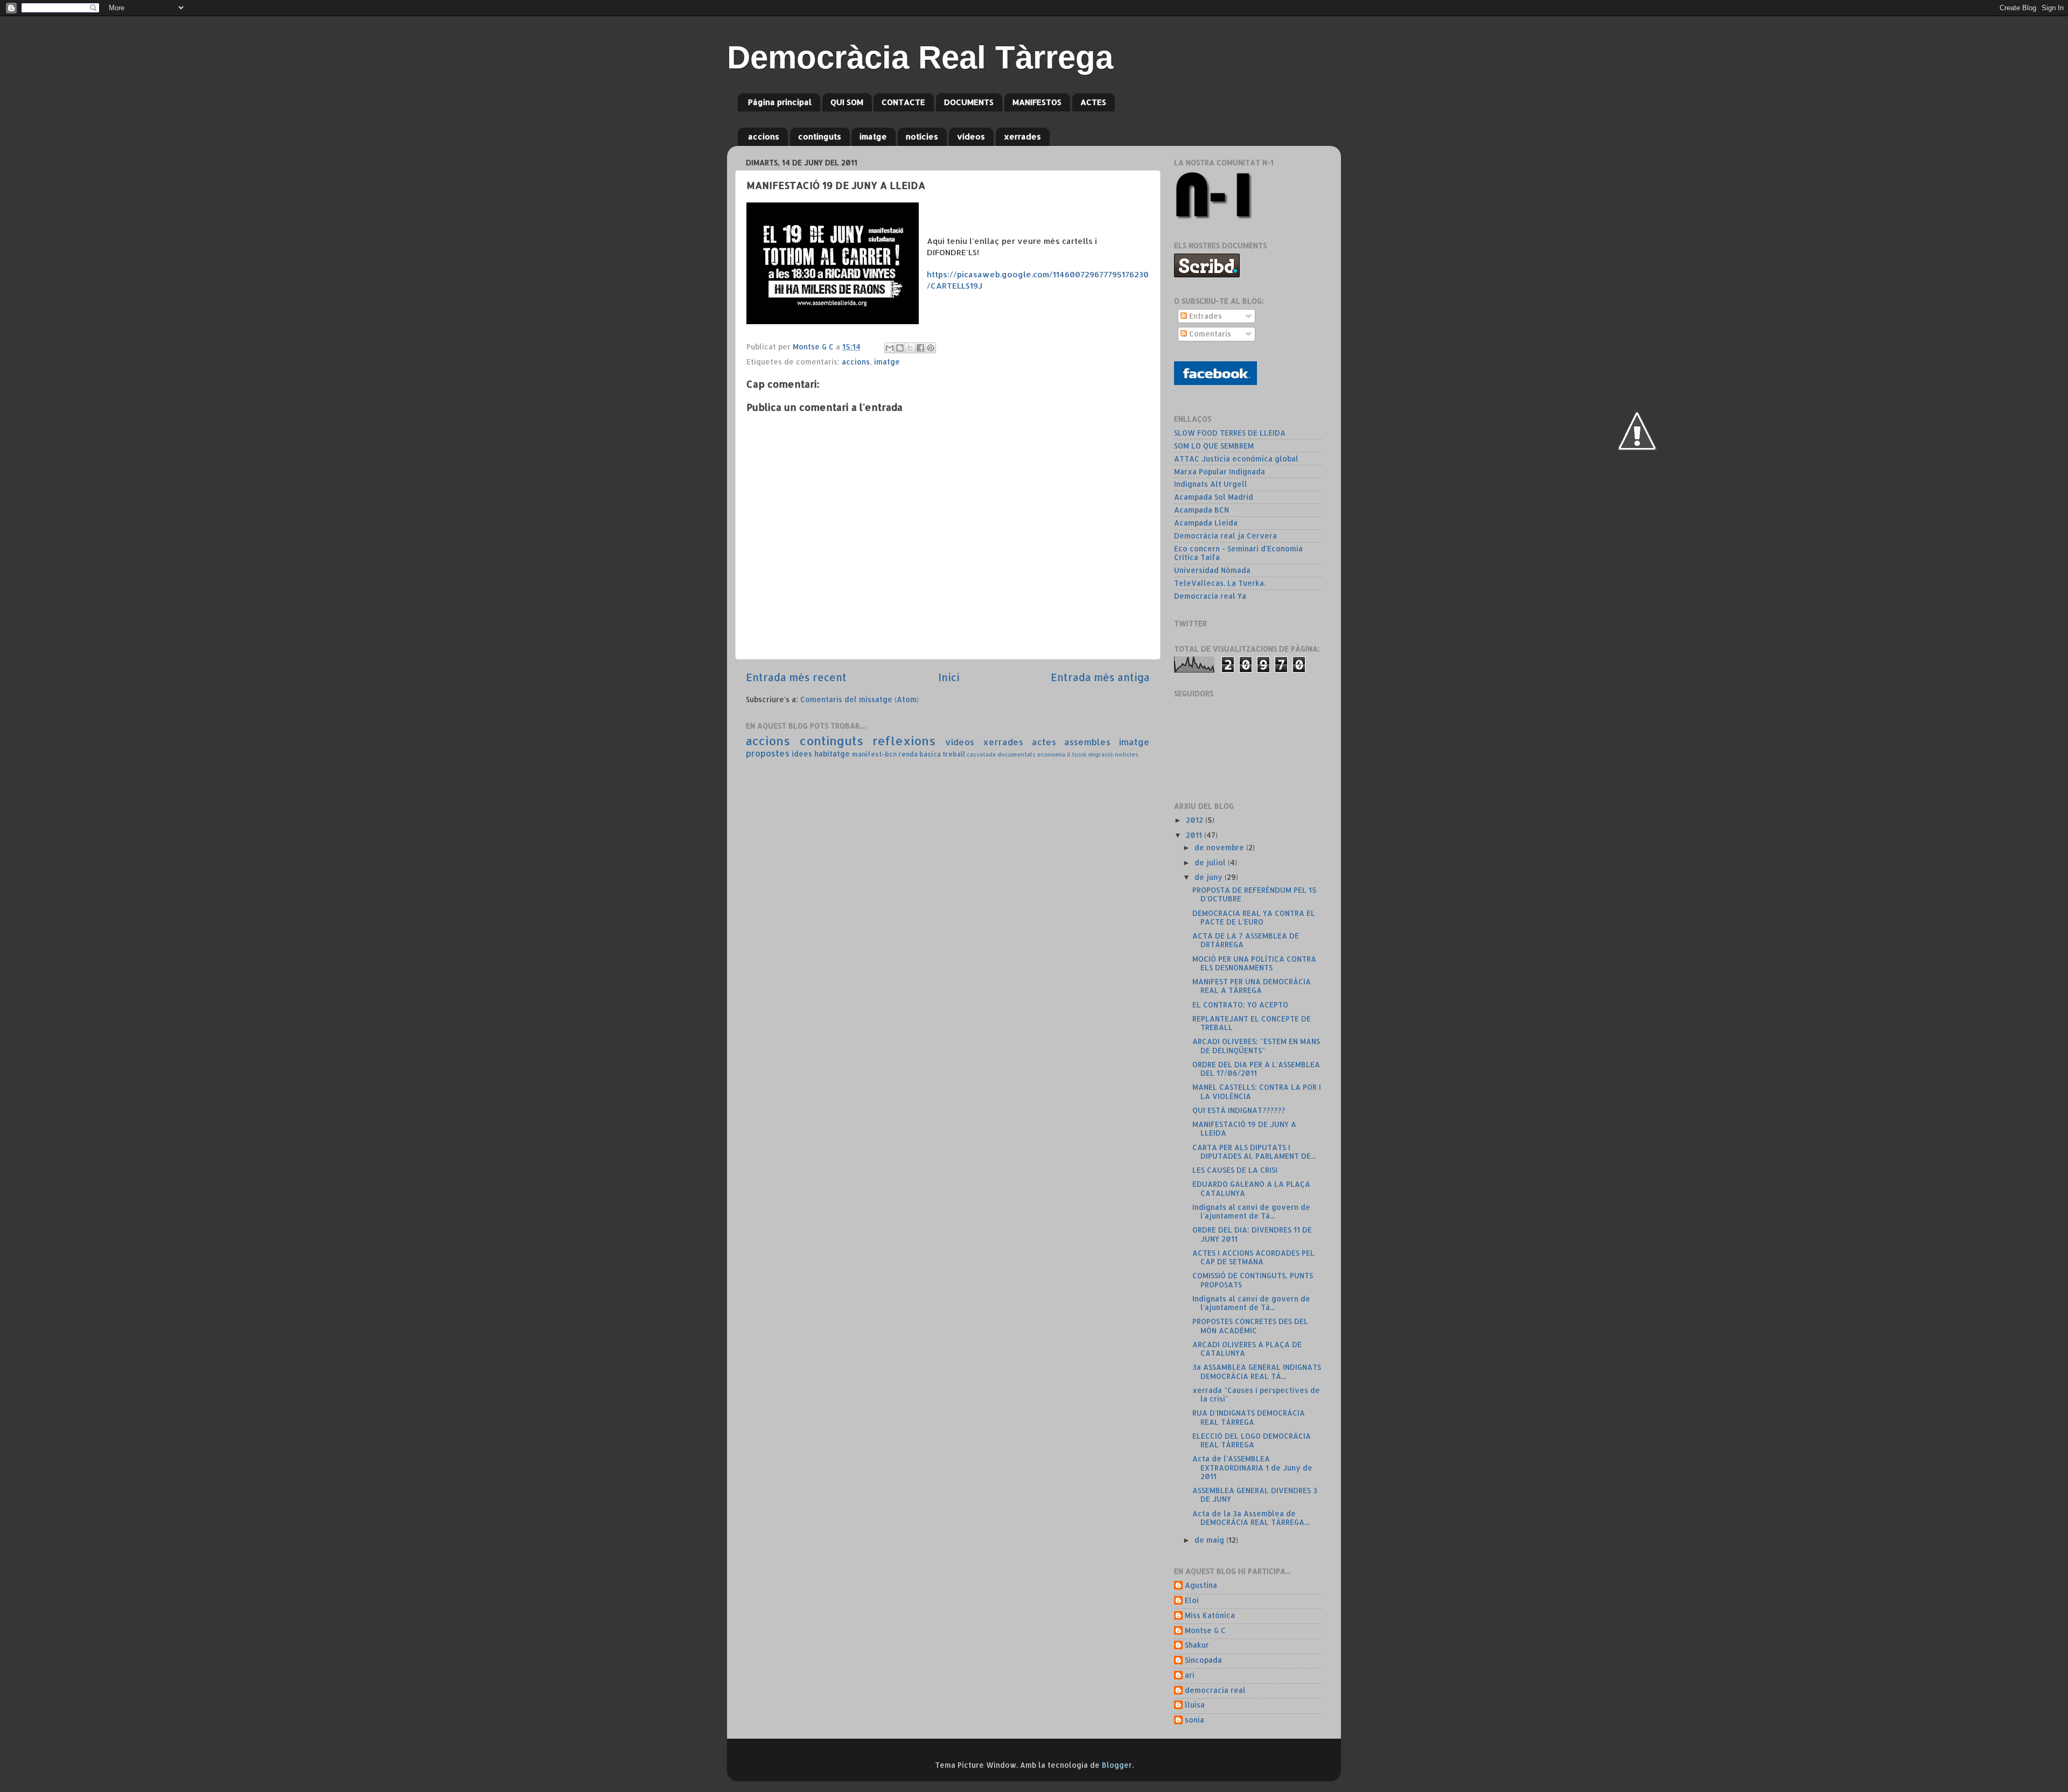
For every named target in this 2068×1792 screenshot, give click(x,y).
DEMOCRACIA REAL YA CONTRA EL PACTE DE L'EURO (1254, 917)
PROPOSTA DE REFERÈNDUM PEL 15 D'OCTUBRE (1255, 894)
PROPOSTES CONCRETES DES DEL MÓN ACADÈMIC (1250, 1325)
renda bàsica (920, 754)
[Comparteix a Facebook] (920, 348)
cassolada (981, 754)
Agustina (1201, 1585)
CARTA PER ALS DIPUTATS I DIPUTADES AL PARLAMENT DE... (1254, 1151)
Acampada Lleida (1206, 523)
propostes (768, 753)
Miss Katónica (1210, 1615)
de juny (1210, 877)
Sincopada (1203, 1660)
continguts (820, 136)
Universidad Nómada (1212, 570)
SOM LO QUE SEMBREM (1214, 446)
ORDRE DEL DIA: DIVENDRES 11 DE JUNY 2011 (1252, 1234)
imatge (873, 136)
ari (1190, 1675)
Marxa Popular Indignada (1220, 471)
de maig (1210, 1540)
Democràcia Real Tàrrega (920, 57)
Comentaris (1209, 334)
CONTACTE (903, 102)
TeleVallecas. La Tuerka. (1220, 583)
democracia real (1215, 1690)
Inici (949, 677)
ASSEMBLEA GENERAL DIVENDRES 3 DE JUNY (1255, 1494)
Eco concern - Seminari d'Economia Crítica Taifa (1238, 553)
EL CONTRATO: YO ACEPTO (1240, 1004)
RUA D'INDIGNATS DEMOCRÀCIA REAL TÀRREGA (1249, 1417)
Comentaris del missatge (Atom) (860, 699)
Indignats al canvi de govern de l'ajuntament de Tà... (1251, 1211)
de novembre (1220, 847)
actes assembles (1071, 742)
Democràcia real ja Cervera (1225, 535)
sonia (1194, 1720)
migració (1101, 754)
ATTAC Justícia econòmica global (1236, 458)
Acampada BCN (1201, 510)
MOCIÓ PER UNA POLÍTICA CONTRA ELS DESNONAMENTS (1254, 963)
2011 (1195, 835)
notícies (922, 136)
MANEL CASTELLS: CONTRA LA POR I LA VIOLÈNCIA (1257, 1091)
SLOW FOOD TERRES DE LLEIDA (1230, 433)
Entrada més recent (796, 677)
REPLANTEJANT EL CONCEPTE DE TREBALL (1252, 1023)
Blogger (1117, 1765)
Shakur (1197, 1645)
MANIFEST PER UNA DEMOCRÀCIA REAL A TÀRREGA (1252, 986)
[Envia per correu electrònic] (890, 348)
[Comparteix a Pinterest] (931, 348)
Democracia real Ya (1210, 596)
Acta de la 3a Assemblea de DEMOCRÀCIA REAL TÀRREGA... (1251, 1518)
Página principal (780, 102)
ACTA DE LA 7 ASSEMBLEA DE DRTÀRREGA (1246, 940)
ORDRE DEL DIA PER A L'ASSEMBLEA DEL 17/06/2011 (1256, 1069)
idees (802, 754)
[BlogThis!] (900, 348)
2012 (1196, 820)
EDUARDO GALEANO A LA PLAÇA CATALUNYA (1251, 1188)
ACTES (1093, 102)
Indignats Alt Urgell (1211, 484)
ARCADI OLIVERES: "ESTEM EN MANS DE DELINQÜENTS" (1256, 1045)
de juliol (1211, 862)
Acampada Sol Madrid (1214, 497)
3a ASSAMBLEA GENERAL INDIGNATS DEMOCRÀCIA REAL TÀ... (1257, 1371)
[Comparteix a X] (910, 348)
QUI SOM (847, 102)
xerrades (1022, 136)
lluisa (1195, 1705)
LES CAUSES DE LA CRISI (1235, 1170)
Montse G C (1205, 1630)
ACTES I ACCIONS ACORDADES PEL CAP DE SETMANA (1253, 1257)
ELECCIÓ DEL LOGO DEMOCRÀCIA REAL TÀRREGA (1252, 1440)
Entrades (1204, 316)
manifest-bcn (874, 754)
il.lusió (1077, 754)
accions (764, 136)
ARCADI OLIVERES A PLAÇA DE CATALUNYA (1247, 1349)
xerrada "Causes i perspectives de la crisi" (1256, 1394)
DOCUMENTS (969, 102)
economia (1051, 754)
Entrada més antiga (1100, 677)
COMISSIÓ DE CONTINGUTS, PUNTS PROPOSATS (1253, 1280)
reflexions (904, 741)
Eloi (1192, 1600)
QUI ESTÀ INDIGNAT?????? (1239, 1110)
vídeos (971, 136)
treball (954, 754)
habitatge (832, 754)
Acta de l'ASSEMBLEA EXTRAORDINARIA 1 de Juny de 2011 (1252, 1467)
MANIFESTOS (1037, 102)
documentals (1016, 754)
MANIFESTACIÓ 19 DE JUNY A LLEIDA (1244, 1128)
